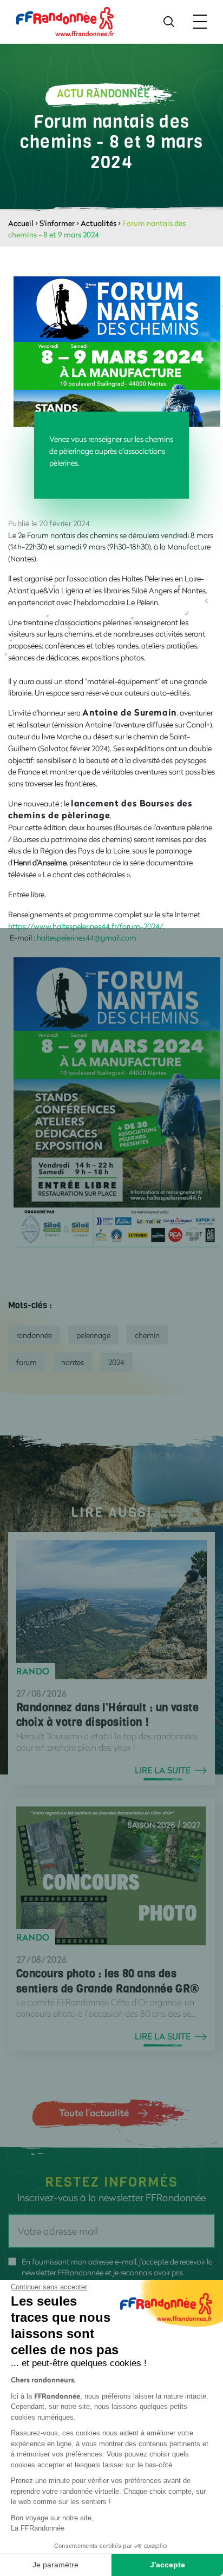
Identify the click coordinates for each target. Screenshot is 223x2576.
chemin (147, 1335)
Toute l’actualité (94, 2113)
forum (27, 1362)
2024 (116, 1362)
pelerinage (93, 1335)
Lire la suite (163, 1770)
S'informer (57, 223)
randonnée (34, 1335)
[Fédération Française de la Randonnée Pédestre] (65, 21)
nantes (73, 1362)
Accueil (21, 223)
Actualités (99, 223)
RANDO (33, 1671)
